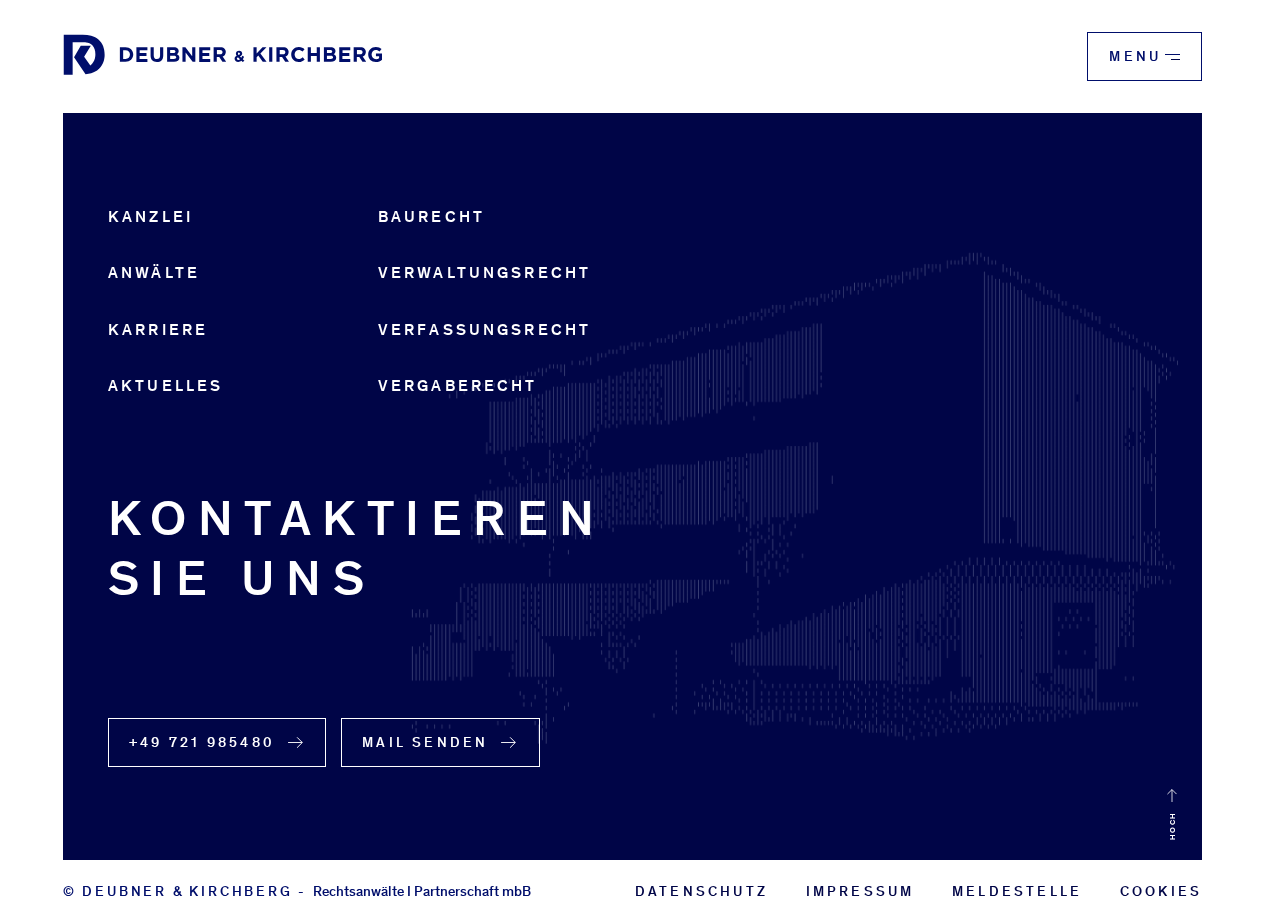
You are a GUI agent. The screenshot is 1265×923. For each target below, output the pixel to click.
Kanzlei (150, 216)
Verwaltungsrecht (484, 272)
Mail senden (425, 742)
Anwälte (154, 272)
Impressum (860, 891)
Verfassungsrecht (484, 329)
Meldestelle (1017, 891)
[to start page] (223, 56)
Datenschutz (701, 891)
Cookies (1161, 891)
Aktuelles (165, 385)
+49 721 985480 (202, 742)
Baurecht (431, 216)
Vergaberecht (458, 385)
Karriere (158, 329)
